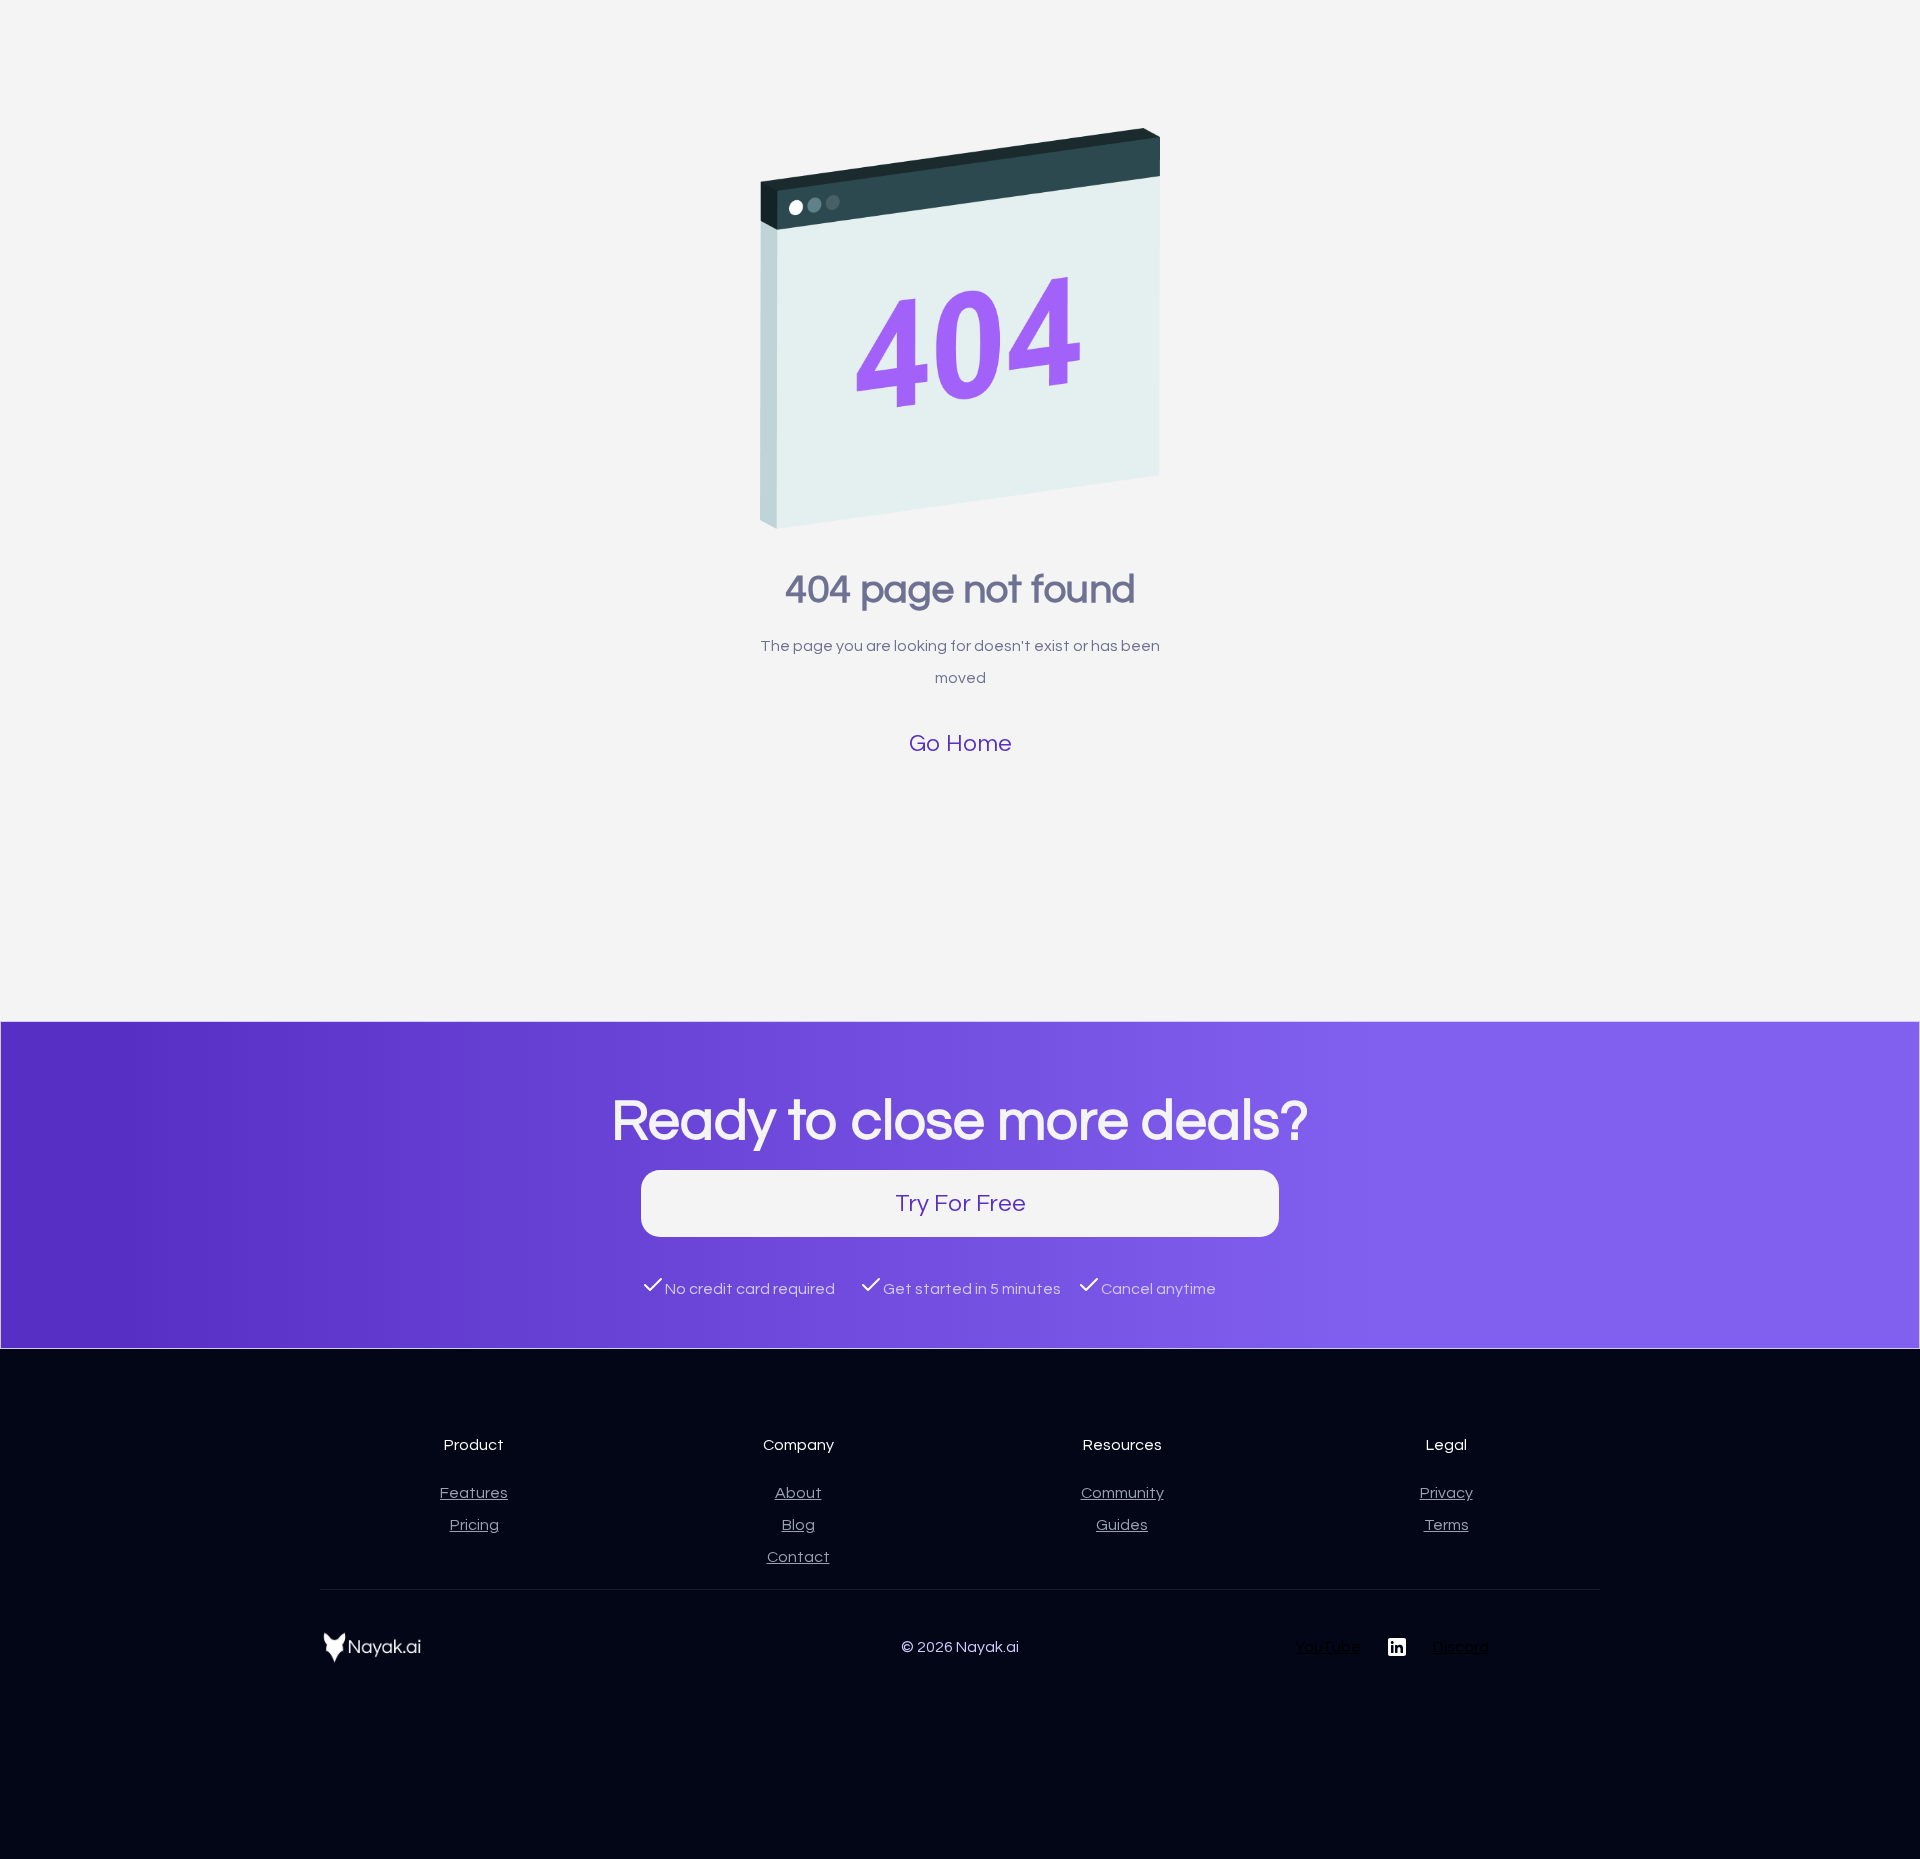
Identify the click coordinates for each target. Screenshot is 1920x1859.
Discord (1461, 1647)
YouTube (1328, 1647)
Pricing (474, 1525)
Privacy (1446, 1493)
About (798, 1493)
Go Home (960, 743)
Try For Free (960, 1203)
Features (474, 1493)
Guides (1122, 1525)
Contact (798, 1557)
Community (1122, 1493)
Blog (798, 1525)
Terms (1446, 1525)
